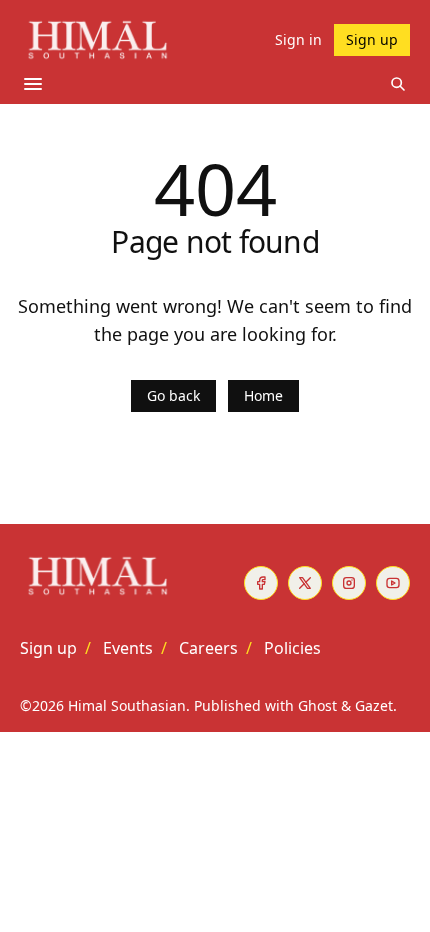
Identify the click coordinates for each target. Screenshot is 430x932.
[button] (48, 648)
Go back (173, 395)
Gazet (374, 705)
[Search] (398, 84)
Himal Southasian (127, 705)
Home (263, 395)
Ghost (317, 705)
